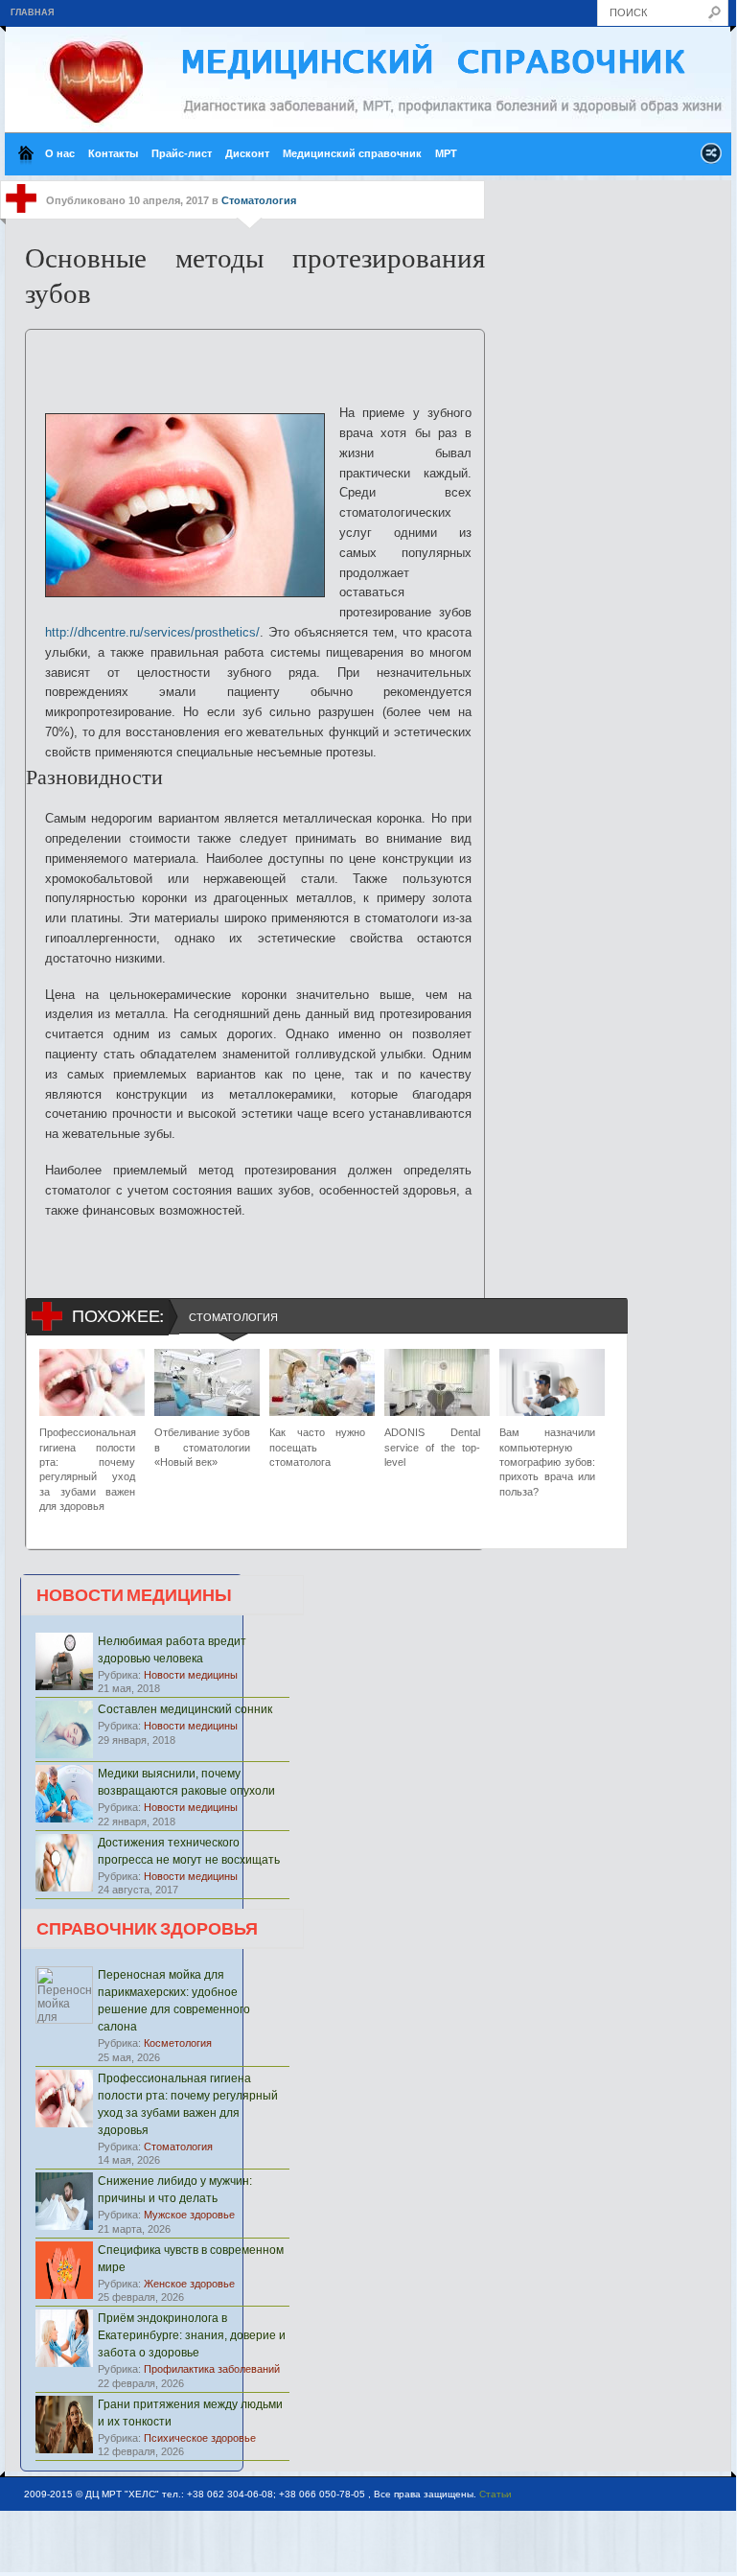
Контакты (113, 153)
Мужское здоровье (189, 2215)
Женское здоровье (189, 2284)
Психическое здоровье (200, 2438)
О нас (60, 153)
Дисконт (247, 153)
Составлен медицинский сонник (185, 1709)
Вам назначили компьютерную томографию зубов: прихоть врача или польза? (547, 1462)
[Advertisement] (259, 359)
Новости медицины (191, 1675)
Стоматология (259, 200)
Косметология (178, 2043)
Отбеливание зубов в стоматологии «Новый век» (202, 1447)
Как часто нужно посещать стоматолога (317, 1447)
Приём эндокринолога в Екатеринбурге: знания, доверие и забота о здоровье (192, 2335)
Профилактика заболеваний (212, 2369)
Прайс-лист (182, 153)
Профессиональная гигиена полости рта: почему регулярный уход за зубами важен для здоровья (87, 1469)
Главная (32, 12)
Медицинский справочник (352, 153)
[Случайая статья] (711, 159)
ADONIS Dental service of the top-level (432, 1447)
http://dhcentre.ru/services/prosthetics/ (152, 632)
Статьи (495, 2494)
